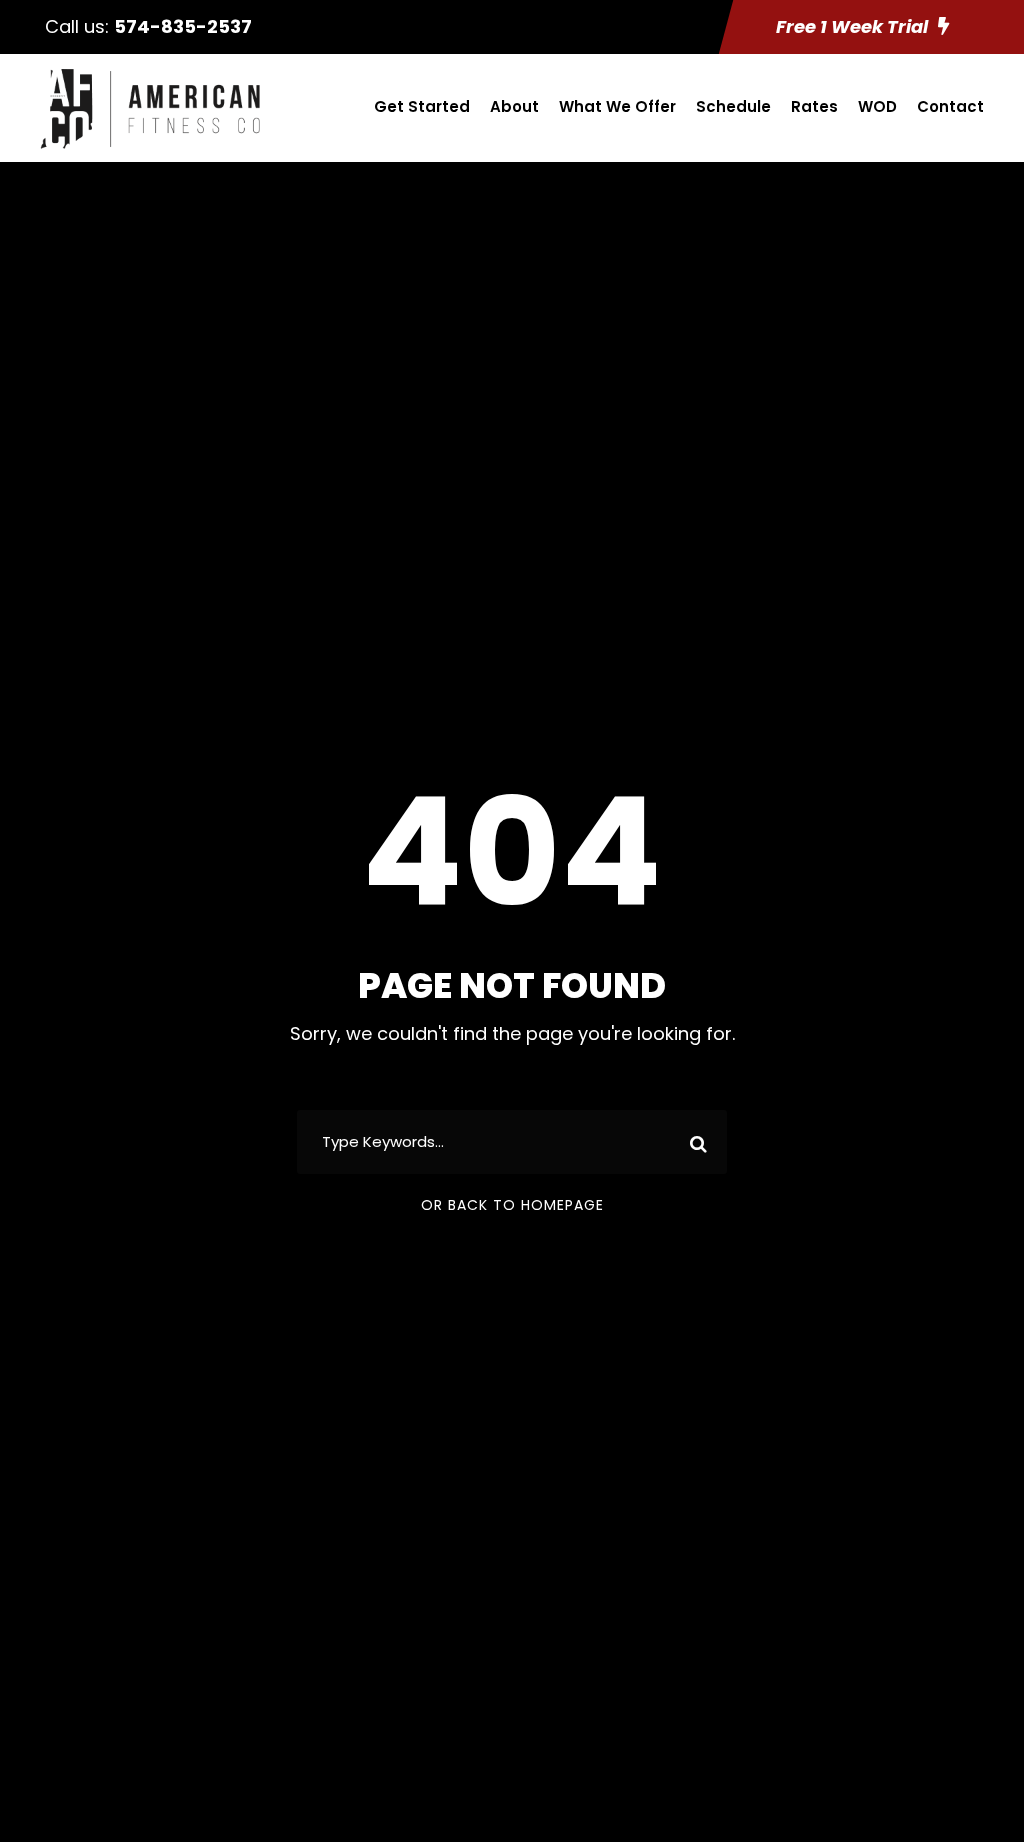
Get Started (422, 106)
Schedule (733, 106)
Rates (814, 106)
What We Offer (617, 106)
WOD (877, 106)
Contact (950, 106)
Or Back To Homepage (512, 1205)
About (514, 106)
